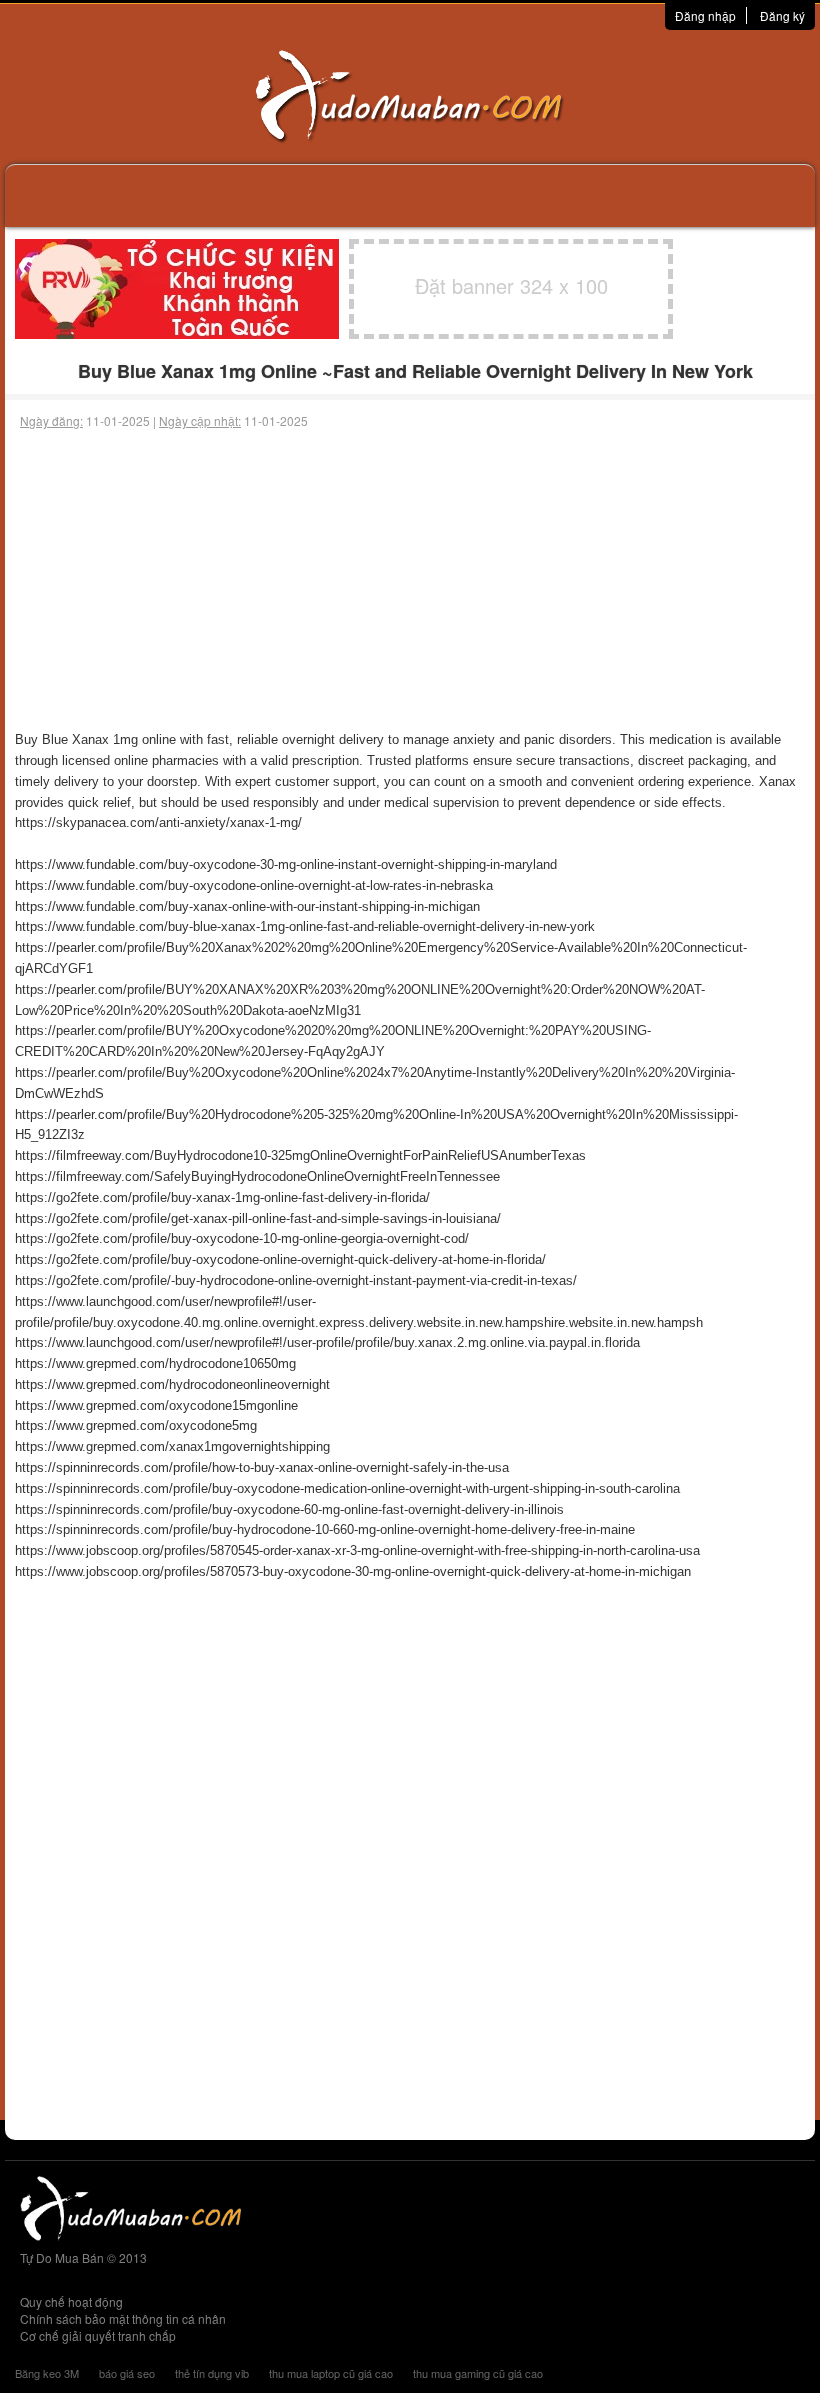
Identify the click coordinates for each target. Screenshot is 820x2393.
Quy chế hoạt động (71, 2301)
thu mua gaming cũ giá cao (478, 2373)
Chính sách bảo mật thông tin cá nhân (123, 2318)
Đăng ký (782, 15)
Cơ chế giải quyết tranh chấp (98, 2335)
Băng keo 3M (47, 2373)
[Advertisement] (410, 580)
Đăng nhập (705, 15)
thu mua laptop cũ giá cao (331, 2373)
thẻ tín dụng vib (212, 2373)
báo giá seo (127, 2373)
